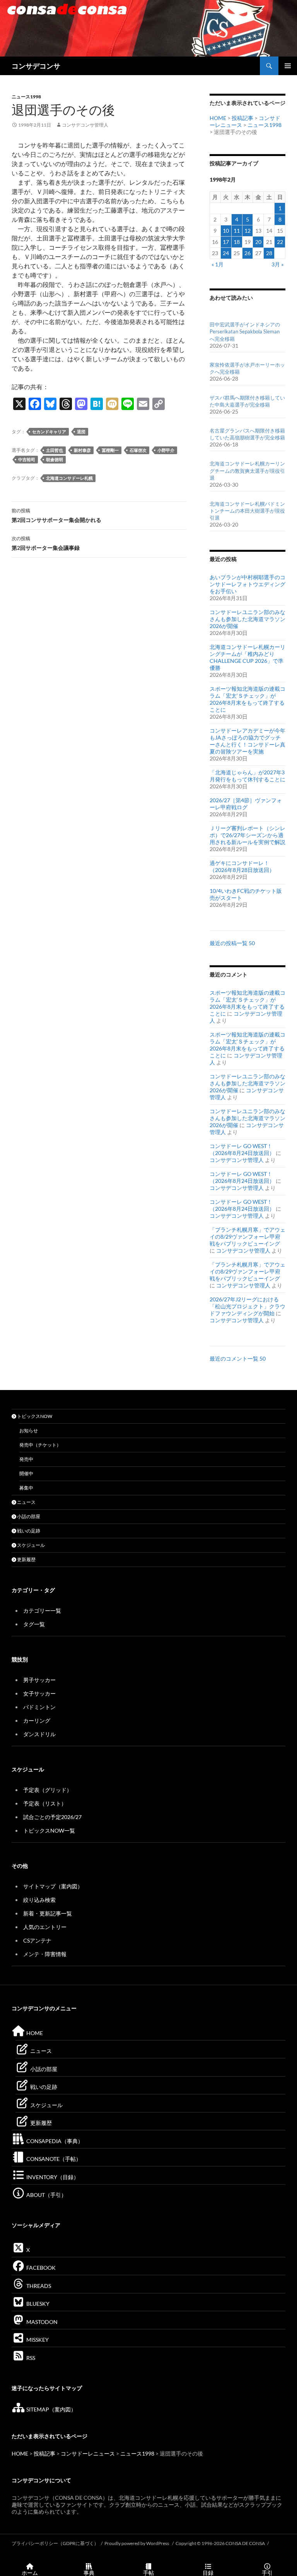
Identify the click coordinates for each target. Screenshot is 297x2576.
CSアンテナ (37, 1940)
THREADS (38, 2286)
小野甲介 (166, 450)
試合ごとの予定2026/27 (52, 1817)
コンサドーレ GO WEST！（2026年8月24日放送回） (242, 1149)
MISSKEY (37, 2340)
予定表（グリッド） (48, 1790)
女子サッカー (39, 1693)
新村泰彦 (82, 450)
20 (258, 242)
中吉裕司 (27, 459)
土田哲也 (55, 450)
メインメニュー (288, 66)
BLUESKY (37, 2304)
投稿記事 (242, 118)
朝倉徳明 (55, 459)
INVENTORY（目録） (52, 2177)
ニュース (26, 1502)
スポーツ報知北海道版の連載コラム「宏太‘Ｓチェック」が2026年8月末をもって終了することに (247, 699)
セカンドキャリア (49, 432)
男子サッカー (39, 1680)
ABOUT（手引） (46, 2195)
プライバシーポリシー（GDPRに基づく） (55, 2543)
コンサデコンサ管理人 (85, 125)
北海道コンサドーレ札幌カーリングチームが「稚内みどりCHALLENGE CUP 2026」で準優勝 (247, 657)
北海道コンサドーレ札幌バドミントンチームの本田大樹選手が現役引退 (247, 511)
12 (247, 231)
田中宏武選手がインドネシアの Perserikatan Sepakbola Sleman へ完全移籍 (245, 331)
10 (226, 231)
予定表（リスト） (45, 1803)
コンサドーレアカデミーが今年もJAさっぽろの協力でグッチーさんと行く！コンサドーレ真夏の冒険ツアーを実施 (247, 741)
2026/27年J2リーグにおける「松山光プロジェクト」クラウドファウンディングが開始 (247, 1306)
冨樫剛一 (110, 450)
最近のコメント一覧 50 (238, 1358)
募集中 (26, 1488)
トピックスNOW (34, 1416)
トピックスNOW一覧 (49, 1830)
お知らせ (29, 1430)
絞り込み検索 (39, 1900)
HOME (218, 118)
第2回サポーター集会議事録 (46, 543)
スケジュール (31, 1545)
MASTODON (41, 2322)
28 (269, 253)
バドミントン (39, 1707)
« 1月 (218, 264)
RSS (30, 2358)
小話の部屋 (28, 1516)
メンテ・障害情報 (45, 1954)
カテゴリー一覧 (42, 1611)
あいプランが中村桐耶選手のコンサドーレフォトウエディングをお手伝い (247, 584)
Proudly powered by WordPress (137, 2543)
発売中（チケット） (40, 1445)
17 (226, 242)
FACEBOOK (40, 2268)
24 (226, 253)
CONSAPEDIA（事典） (54, 2141)
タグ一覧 (34, 1624)
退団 (81, 432)
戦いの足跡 (28, 1531)
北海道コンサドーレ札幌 (69, 478)
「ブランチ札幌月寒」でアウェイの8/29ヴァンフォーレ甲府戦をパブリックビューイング (247, 1237)
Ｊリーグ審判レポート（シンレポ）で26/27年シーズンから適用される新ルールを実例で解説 (247, 835)
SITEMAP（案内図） (51, 2409)
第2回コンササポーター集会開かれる (56, 515)
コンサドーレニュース (88, 2453)
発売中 (26, 1459)
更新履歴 (26, 1559)
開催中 (26, 1473)
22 (280, 242)
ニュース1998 (26, 97)
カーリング (37, 1720)
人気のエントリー (45, 1927)
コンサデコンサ (36, 66)
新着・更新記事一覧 (48, 1913)
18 (237, 242)
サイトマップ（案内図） (53, 1886)
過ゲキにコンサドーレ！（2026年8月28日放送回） (242, 866)
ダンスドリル (39, 1734)
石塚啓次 (138, 450)
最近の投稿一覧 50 (232, 943)
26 (247, 253)
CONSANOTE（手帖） (53, 2159)
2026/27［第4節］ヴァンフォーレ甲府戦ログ (246, 804)
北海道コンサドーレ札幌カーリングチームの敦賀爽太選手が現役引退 (247, 470)
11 (237, 231)
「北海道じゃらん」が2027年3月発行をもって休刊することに (247, 776)
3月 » (277, 264)
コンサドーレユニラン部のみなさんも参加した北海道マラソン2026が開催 (247, 619)
